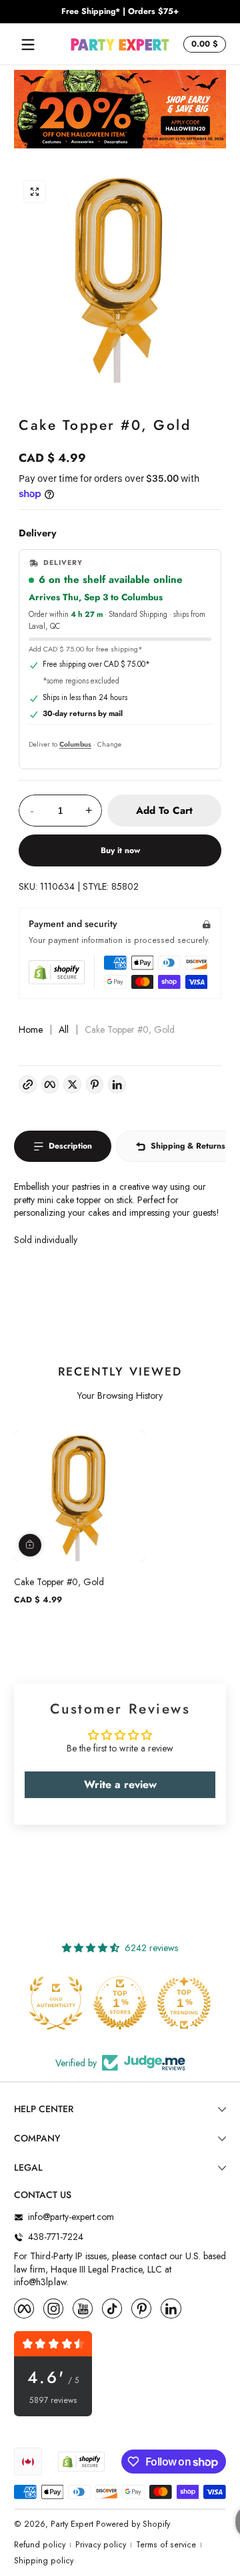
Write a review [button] (120, 1784)
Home (31, 1030)
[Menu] (28, 45)
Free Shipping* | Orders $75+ (120, 12)
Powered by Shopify (133, 2524)
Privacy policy (101, 2545)
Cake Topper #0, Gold (59, 1582)
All (64, 1030)
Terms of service (166, 2545)
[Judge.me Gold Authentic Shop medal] (56, 2003)
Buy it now (120, 850)
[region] (120, 12)
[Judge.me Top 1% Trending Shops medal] (184, 2003)
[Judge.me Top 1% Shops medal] (120, 2003)
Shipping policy (44, 2561)
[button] (203, 45)
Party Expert (72, 2524)
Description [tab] (70, 1146)
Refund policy (40, 2545)
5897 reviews (53, 2401)
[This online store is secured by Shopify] (57, 972)
